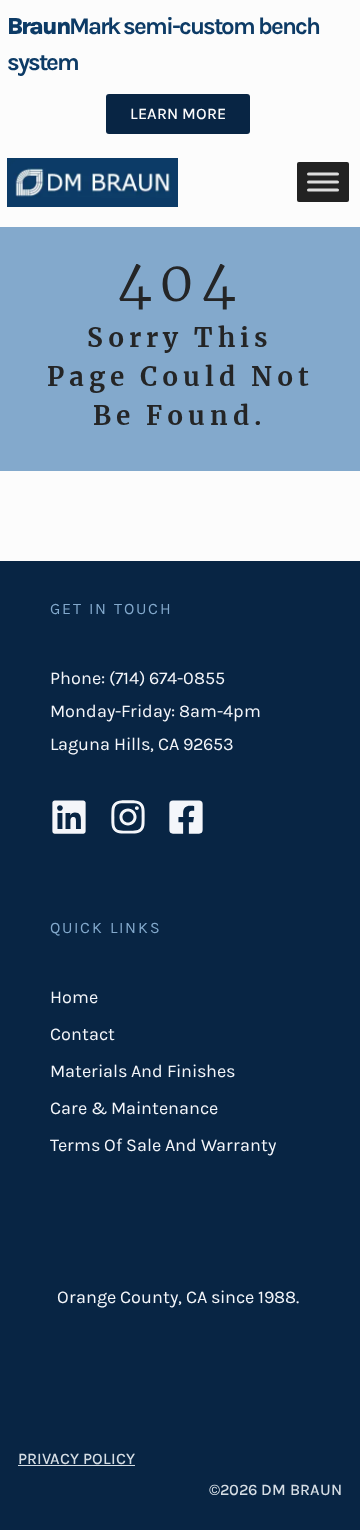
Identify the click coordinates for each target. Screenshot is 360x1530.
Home (74, 997)
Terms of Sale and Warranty (163, 1145)
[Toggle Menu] (323, 182)
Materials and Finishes (142, 1071)
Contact (82, 1034)
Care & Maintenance (134, 1108)
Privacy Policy (76, 1458)
